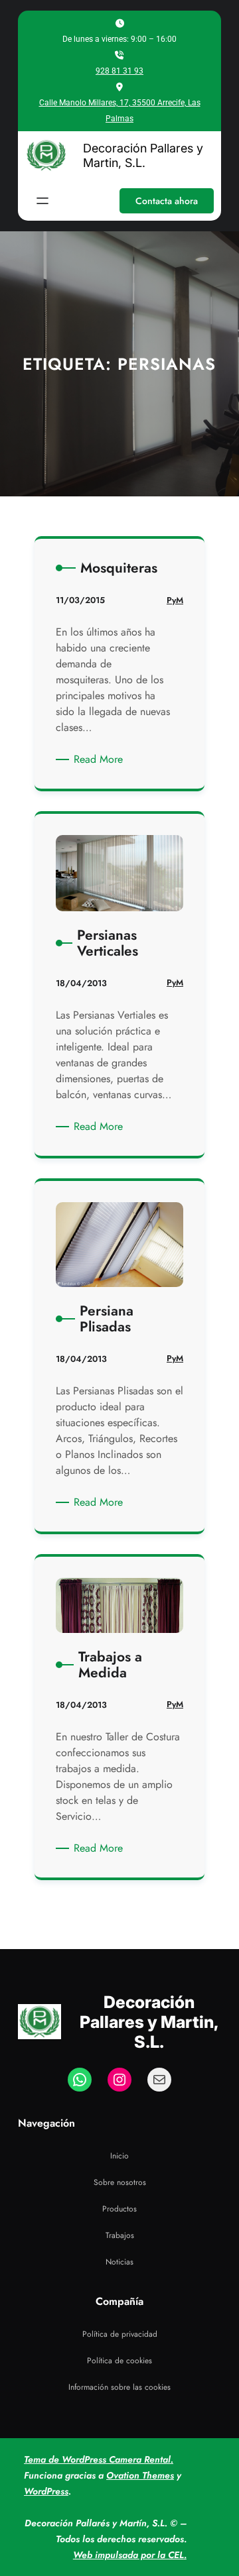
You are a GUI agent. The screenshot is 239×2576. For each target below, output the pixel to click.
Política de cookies (119, 2361)
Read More (101, 759)
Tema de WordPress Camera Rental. (99, 2459)
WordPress (46, 2491)
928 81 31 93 (119, 71)
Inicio (119, 2156)
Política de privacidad (120, 2334)
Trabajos (120, 2235)
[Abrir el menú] (42, 201)
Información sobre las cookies (119, 2387)
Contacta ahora (167, 201)
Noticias (119, 2262)
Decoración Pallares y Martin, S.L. (143, 155)
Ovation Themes (140, 2475)
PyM (175, 600)
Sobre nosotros (120, 2182)
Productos (119, 2209)
